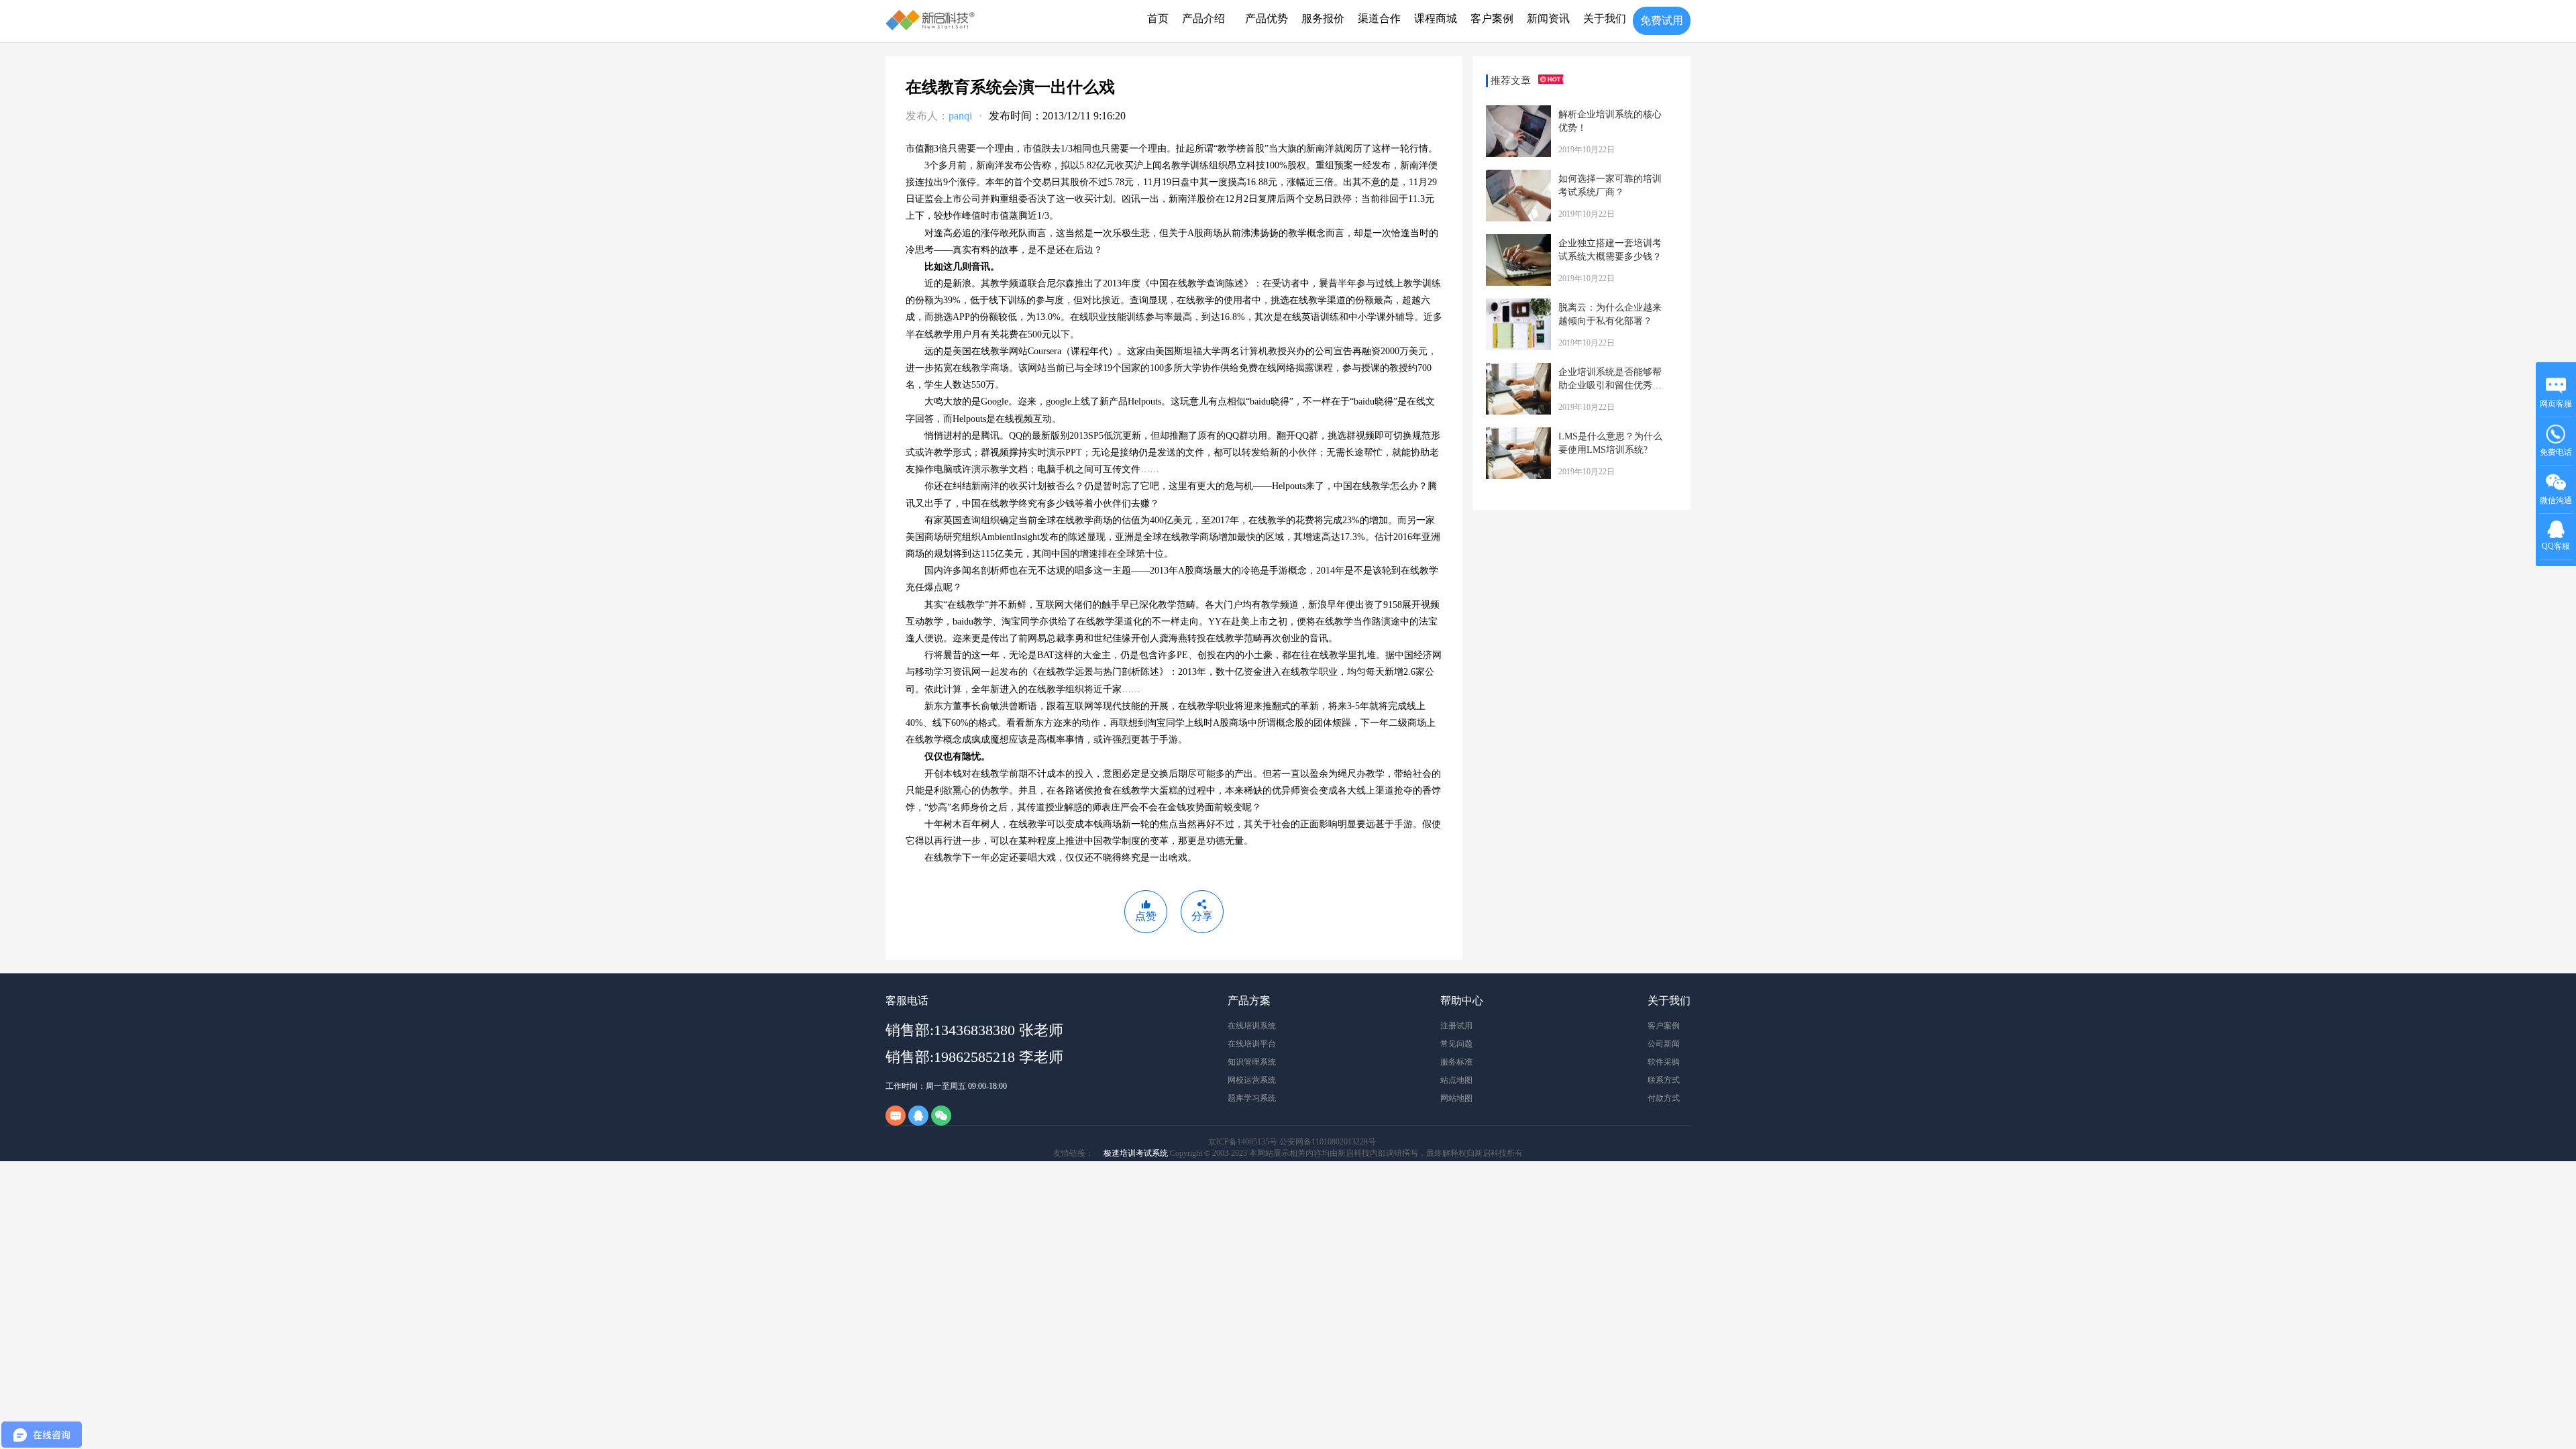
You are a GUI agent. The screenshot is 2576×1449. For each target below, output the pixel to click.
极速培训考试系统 (1136, 1153)
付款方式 (1664, 1098)
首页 (1158, 18)
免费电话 (2556, 452)
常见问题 (1456, 1044)
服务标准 (1456, 1062)
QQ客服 (2556, 546)
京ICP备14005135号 (1243, 1142)
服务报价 (1323, 18)
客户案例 (1492, 18)
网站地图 (1456, 1098)
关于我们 (1605, 18)
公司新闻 (1664, 1044)
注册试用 (1456, 1026)
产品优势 (1267, 18)
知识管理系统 (1252, 1062)
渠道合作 (1379, 18)
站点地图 (1456, 1080)
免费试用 (1662, 20)
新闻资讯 (1548, 18)
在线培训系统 (1252, 1026)
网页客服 (2556, 404)
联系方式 (1664, 1080)
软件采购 (1664, 1062)
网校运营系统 (1252, 1080)
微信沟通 (2556, 505)
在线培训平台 (1252, 1044)
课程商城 (1436, 18)
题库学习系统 (1252, 1098)
